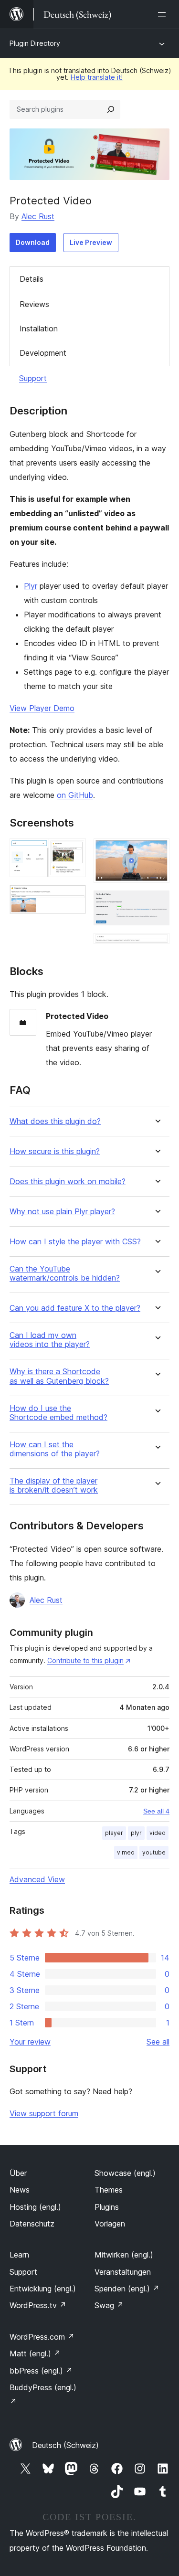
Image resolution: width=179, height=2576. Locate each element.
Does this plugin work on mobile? (68, 1182)
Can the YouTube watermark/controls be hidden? (65, 1273)
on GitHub (75, 795)
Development (43, 353)
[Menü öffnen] (164, 14)
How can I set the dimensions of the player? (55, 1449)
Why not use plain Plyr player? (62, 1212)
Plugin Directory (35, 43)
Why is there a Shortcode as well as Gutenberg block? (59, 1376)
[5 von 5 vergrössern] (157, 946)
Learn (19, 2255)
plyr (136, 1833)
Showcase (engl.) (125, 2173)
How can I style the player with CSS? (75, 1242)
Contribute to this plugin (85, 1660)
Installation (39, 329)
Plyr (31, 586)
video (158, 1833)
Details (32, 279)
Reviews (34, 304)
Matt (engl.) (35, 2353)
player (114, 1833)
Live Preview (91, 242)
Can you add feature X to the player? (75, 1308)
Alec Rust (38, 216)
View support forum (44, 2113)
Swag (109, 2305)
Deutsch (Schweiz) (65, 2445)
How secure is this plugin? (55, 1151)
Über (18, 2173)
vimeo (126, 1852)
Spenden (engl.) (127, 2289)
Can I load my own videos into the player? (50, 1340)
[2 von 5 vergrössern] (73, 898)
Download (33, 242)
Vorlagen (110, 2224)
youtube (154, 1852)
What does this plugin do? (55, 1121)
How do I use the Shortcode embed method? (58, 1413)
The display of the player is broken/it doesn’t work (54, 1485)
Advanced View (37, 1879)
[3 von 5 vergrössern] (157, 851)
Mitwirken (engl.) (124, 2255)
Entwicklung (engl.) (43, 2289)
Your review (30, 2042)
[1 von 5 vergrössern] (73, 851)
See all (158, 2042)
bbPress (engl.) (41, 2371)
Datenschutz (32, 2224)
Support (33, 378)
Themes (109, 2190)
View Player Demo (42, 708)
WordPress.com (42, 2337)
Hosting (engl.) (35, 2207)
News (20, 2190)
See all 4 (156, 1811)
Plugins (107, 2207)
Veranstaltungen (123, 2272)
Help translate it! (97, 77)
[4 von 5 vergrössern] (157, 903)
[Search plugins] (111, 109)
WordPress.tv (38, 2305)
